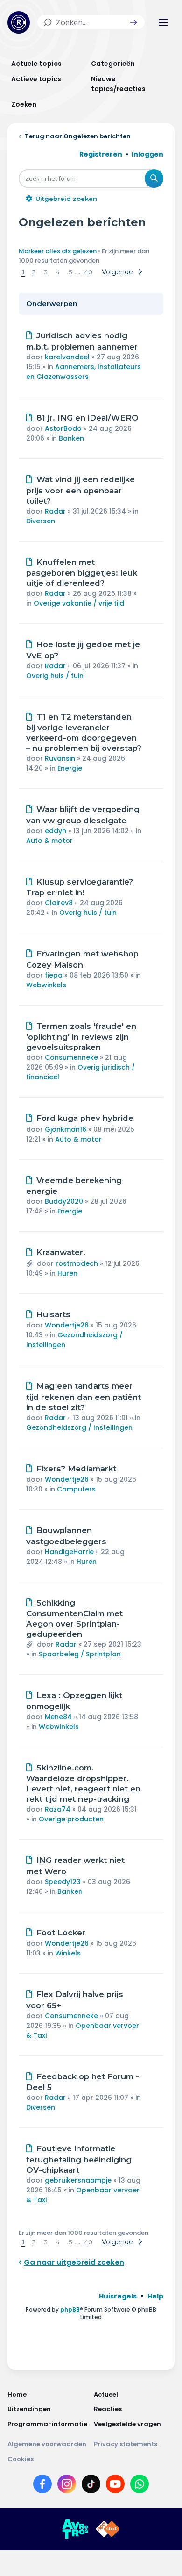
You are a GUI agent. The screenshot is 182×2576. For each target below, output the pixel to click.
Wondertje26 (67, 1325)
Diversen (41, 521)
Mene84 (58, 1717)
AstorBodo (63, 428)
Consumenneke (71, 1057)
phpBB (70, 2309)
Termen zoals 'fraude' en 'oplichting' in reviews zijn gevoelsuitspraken (81, 1037)
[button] (133, 22)
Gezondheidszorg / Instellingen (79, 1427)
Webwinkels (46, 985)
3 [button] (46, 272)
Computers (76, 1489)
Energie (70, 768)
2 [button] (34, 272)
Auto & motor (49, 841)
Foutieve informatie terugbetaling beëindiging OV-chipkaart (79, 2159)
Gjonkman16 (66, 1129)
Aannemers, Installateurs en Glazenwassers (84, 372)
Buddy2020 (64, 1201)
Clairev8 (59, 903)
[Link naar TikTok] (91, 2486)
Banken (71, 438)
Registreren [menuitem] (101, 154)
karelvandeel (67, 357)
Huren (67, 1273)
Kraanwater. (61, 1252)
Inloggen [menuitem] (147, 154)
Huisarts (53, 1314)
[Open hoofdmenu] (163, 22)
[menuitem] (118, 2296)
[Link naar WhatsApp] (140, 2486)
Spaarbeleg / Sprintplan (80, 1654)
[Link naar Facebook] (42, 2486)
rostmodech (77, 1263)
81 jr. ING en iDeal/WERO (87, 418)
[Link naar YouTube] (115, 2486)
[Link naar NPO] (108, 2529)
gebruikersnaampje (78, 2180)
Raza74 (58, 1809)
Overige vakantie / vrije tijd (79, 603)
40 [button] (88, 272)
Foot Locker (61, 1933)
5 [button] (70, 272)
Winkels (68, 1953)
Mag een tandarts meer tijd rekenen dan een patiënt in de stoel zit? (84, 1397)
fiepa (54, 975)
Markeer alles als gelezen (58, 251)
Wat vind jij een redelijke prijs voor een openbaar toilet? (80, 490)
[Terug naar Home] (19, 22)
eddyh (56, 831)
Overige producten (71, 1819)
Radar (55, 511)
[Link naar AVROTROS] (75, 2529)
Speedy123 (63, 1882)
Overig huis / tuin (55, 676)
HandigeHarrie (69, 1552)
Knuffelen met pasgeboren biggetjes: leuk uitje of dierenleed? (82, 573)
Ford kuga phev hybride (85, 1118)
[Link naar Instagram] (67, 2486)
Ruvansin (60, 758)
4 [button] (58, 272)
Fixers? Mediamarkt (76, 1469)
